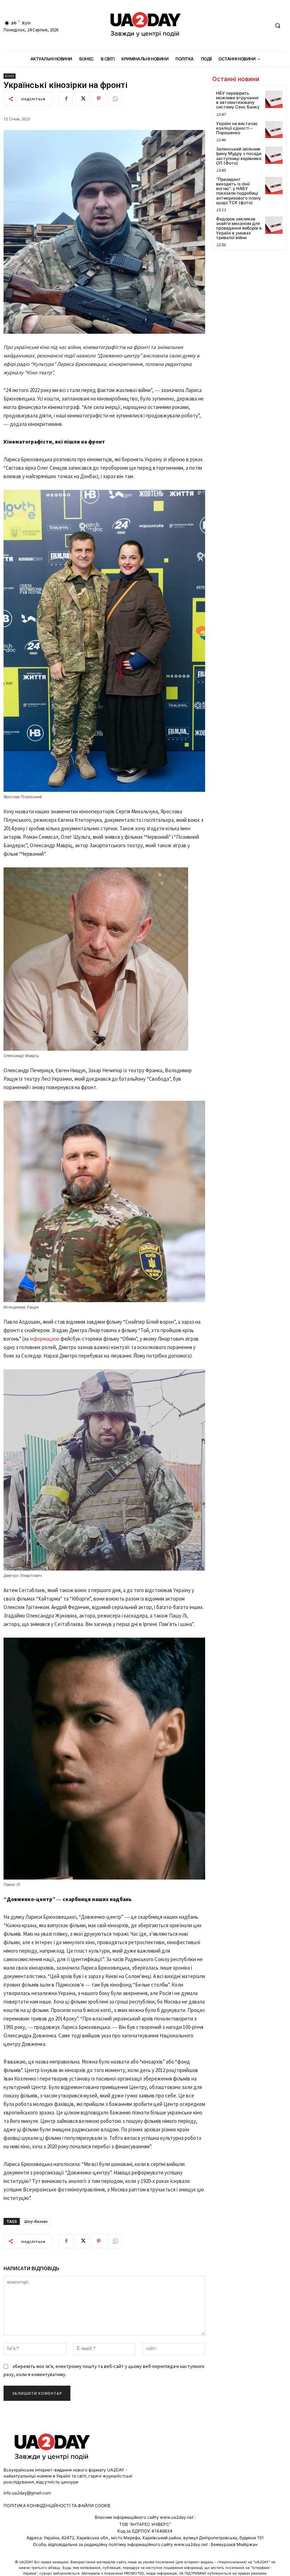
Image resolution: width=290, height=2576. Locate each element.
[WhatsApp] (115, 99)
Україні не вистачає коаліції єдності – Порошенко (237, 128)
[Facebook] (66, 99)
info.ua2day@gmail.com (27, 2493)
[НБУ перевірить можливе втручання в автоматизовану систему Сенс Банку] (274, 99)
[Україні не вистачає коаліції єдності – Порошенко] (274, 130)
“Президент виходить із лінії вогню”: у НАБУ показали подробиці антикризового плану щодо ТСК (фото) (239, 191)
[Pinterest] (99, 99)
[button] (278, 26)
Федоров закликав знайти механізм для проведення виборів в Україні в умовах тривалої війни (239, 228)
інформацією (44, 1339)
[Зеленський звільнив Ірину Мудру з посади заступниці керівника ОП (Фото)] (274, 155)
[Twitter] (82, 99)
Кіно (10, 76)
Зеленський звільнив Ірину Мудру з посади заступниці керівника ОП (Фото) (239, 156)
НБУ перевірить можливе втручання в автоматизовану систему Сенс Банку (238, 100)
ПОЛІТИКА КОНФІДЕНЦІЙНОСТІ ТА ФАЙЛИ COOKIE (57, 2506)
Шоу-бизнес (36, 2221)
